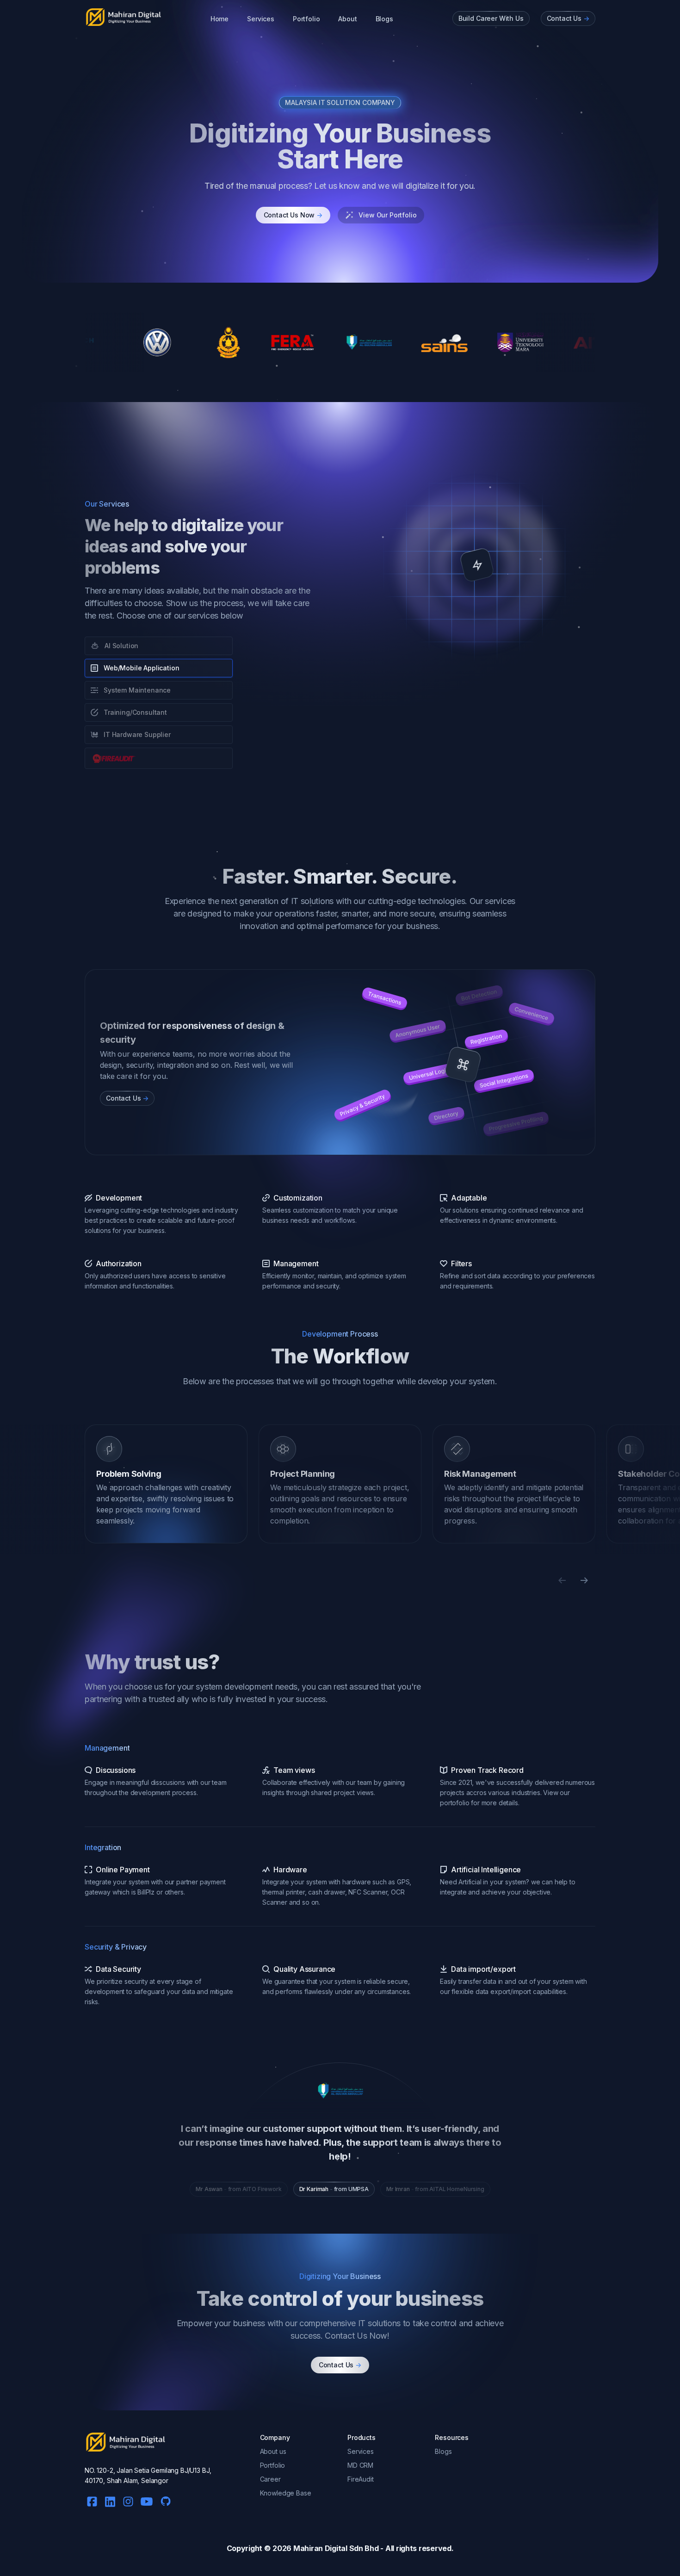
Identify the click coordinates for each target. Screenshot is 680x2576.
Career (270, 2479)
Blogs (384, 19)
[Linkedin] (110, 2500)
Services (261, 19)
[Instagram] (128, 2500)
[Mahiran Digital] (124, 17)
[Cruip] (126, 2442)
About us (273, 2451)
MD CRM (360, 2465)
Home (219, 19)
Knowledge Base (286, 2493)
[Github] (163, 2499)
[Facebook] (92, 2500)
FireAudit (361, 2479)
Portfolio (306, 19)
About (347, 19)
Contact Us (340, 2365)
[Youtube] (147, 2500)
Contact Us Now (293, 215)
